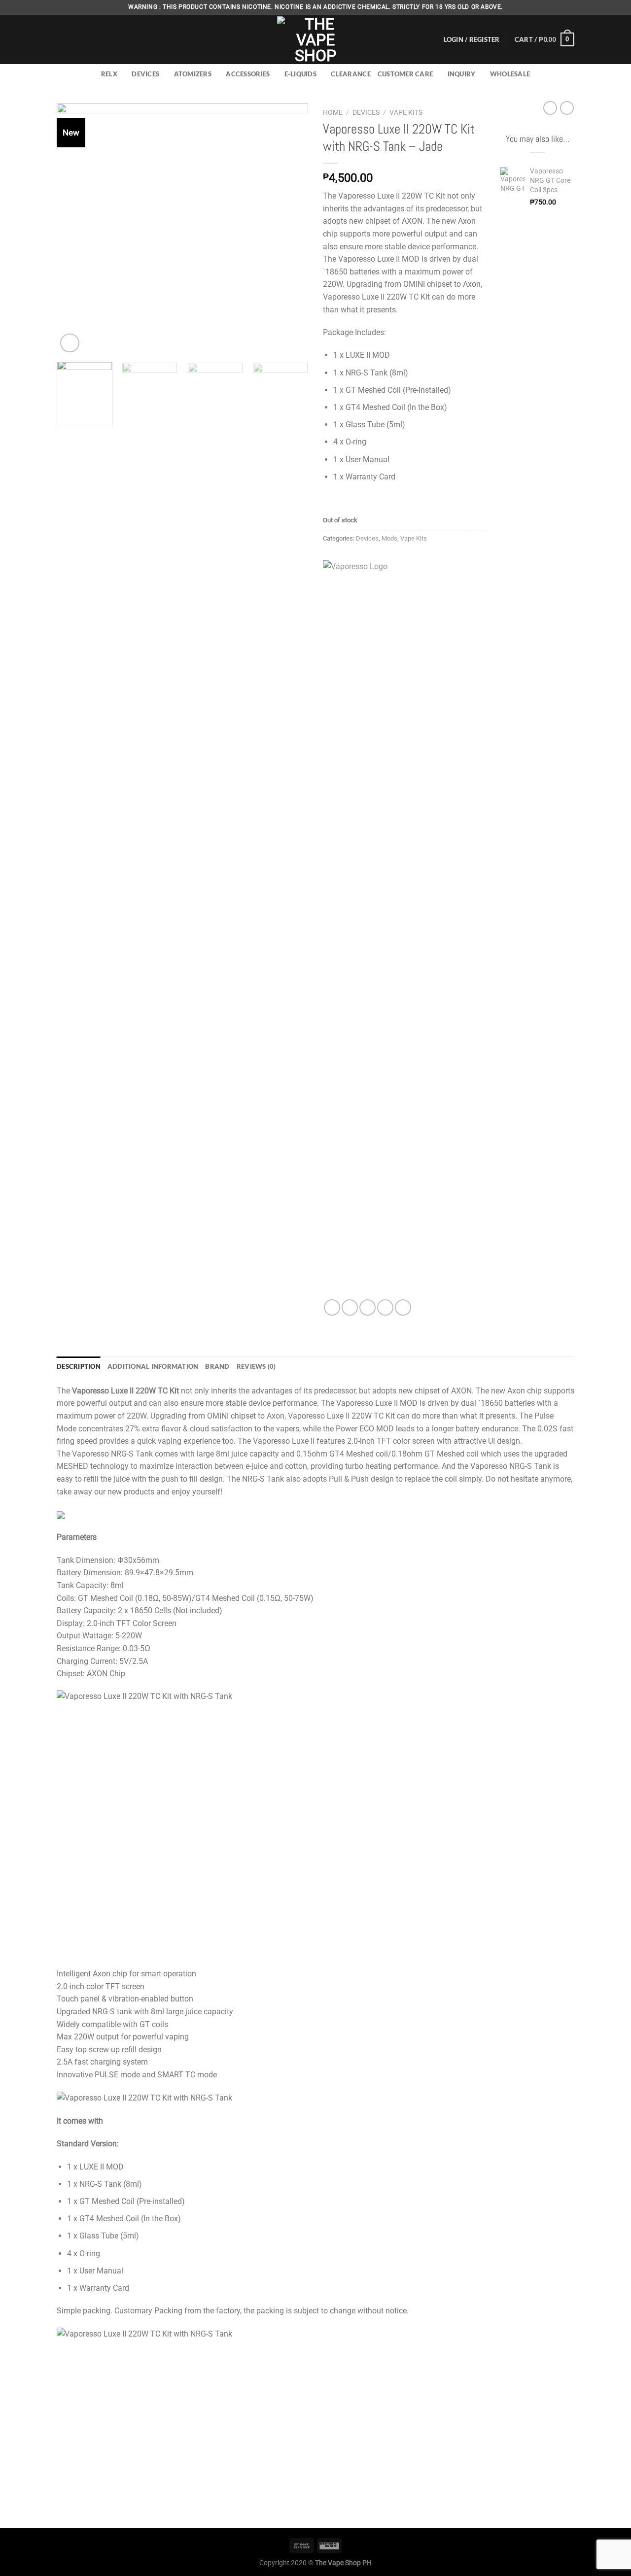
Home (333, 112)
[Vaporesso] (392, 930)
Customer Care (405, 74)
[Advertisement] (537, 368)
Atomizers (193, 74)
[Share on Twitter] (350, 1307)
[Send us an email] (569, 7)
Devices (145, 74)
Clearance (351, 74)
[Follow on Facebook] (551, 7)
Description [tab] (79, 1366)
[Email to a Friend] (368, 1307)
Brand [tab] (217, 1366)
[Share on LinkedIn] (403, 1307)
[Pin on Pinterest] (385, 1307)
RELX (109, 74)
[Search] (60, 39)
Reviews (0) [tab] (256, 1366)
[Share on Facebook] (332, 1307)
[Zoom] (70, 343)
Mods (389, 538)
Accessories (248, 74)
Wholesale (510, 74)
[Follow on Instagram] (560, 7)
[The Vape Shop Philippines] (315, 39)
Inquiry (462, 74)
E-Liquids (300, 74)
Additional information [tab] (153, 1366)
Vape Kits (406, 112)
